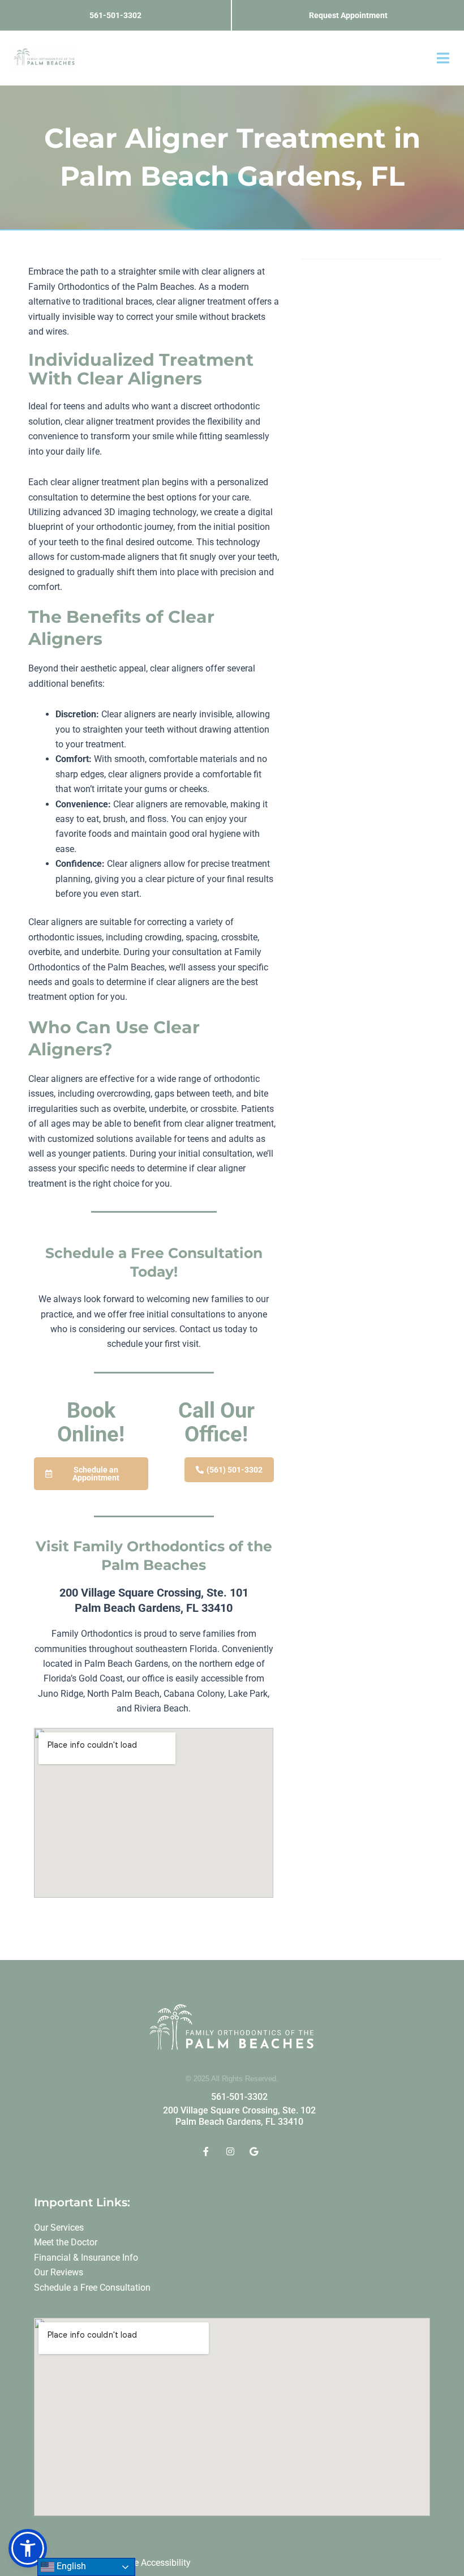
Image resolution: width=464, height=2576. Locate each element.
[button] (443, 58)
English (70, 2566)
